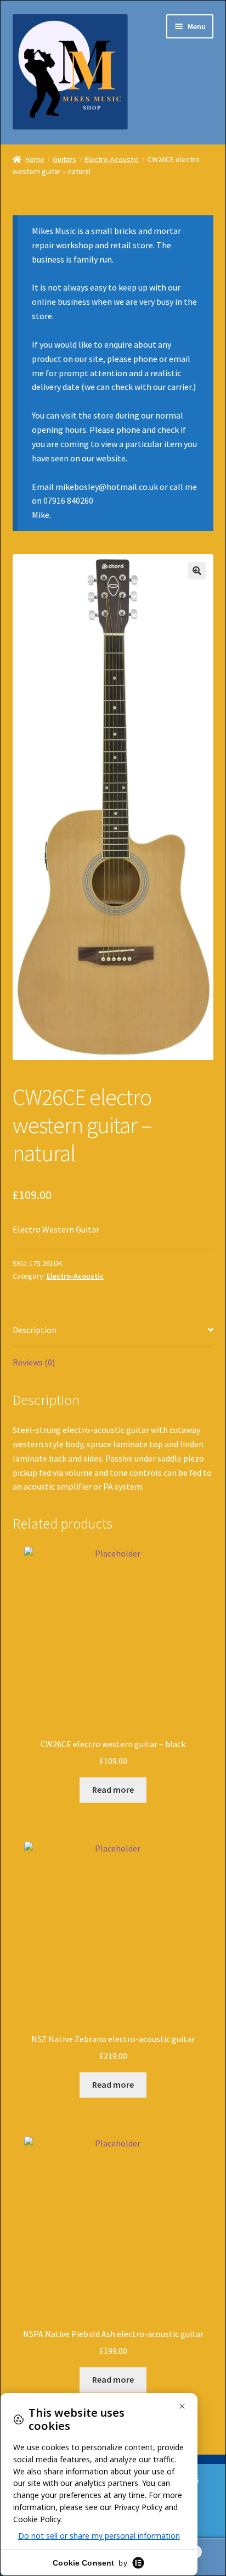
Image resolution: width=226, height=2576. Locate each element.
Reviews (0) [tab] (34, 1362)
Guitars (64, 159)
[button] (197, 571)
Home (35, 159)
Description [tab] (35, 1330)
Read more (113, 1789)
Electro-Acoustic (112, 159)
